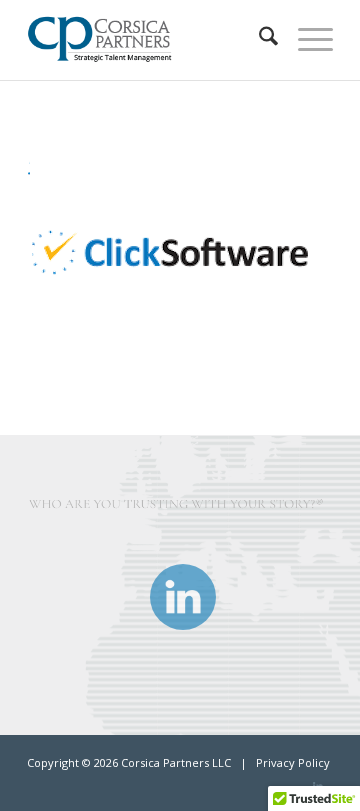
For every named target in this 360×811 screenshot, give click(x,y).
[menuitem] (258, 40)
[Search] (258, 40)
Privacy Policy (293, 762)
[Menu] (305, 40)
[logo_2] (149, 40)
